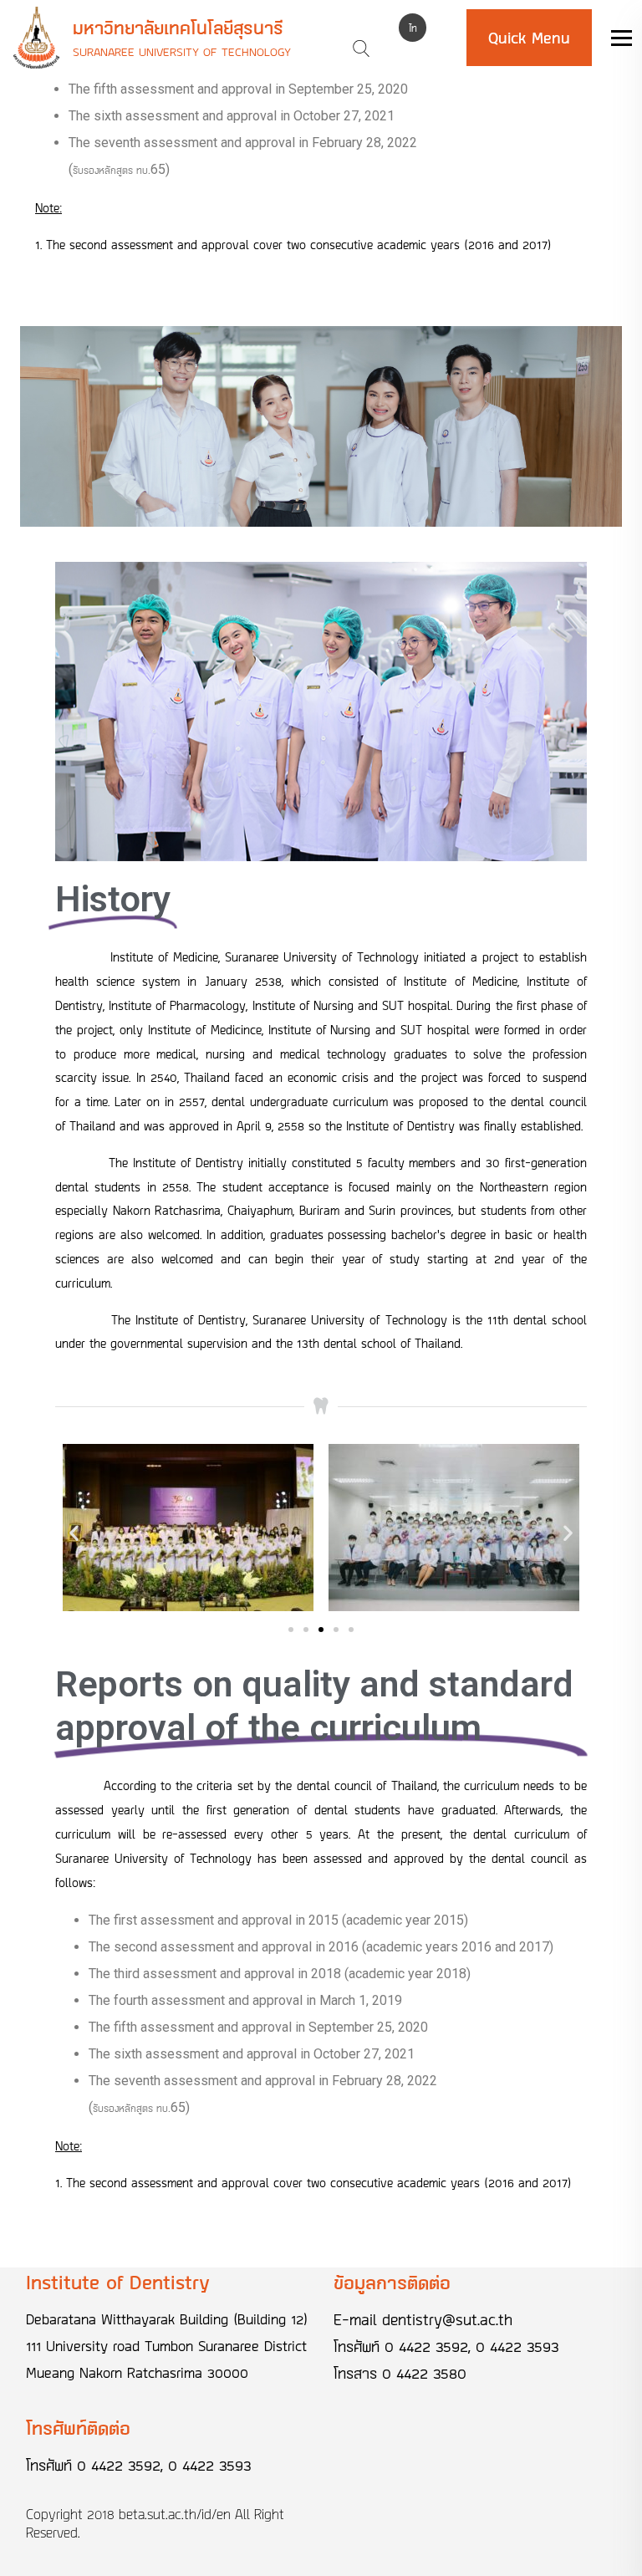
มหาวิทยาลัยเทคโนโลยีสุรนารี (178, 28)
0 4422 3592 (426, 2346)
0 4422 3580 (424, 2373)
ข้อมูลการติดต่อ (392, 2282)
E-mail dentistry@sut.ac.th (423, 2319)
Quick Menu (529, 38)
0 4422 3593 (517, 2346)
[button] (291, 1630)
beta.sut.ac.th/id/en (175, 2514)
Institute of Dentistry (118, 2282)
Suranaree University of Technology (182, 51)
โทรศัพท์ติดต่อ (78, 2428)
